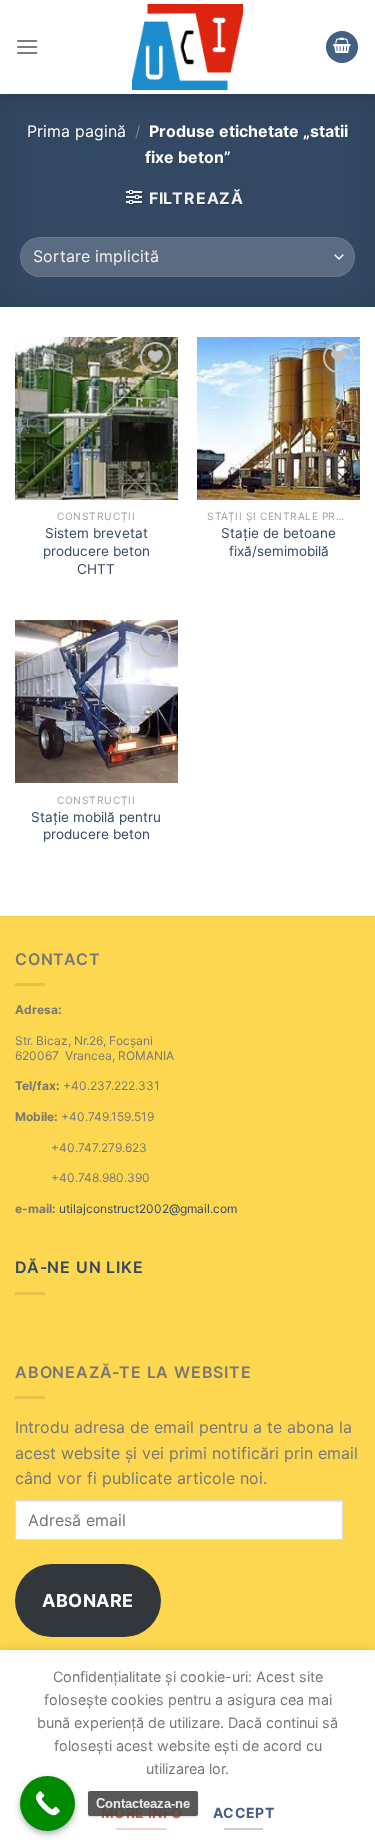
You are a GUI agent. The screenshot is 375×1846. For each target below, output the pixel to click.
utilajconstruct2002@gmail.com (148, 1208)
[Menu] (27, 46)
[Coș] (342, 47)
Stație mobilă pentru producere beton (96, 826)
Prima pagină (76, 131)
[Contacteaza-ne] (47, 1803)
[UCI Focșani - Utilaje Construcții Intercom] (187, 47)
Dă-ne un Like (79, 1267)
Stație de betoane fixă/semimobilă (278, 542)
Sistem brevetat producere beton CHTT (96, 550)
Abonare (88, 1600)
